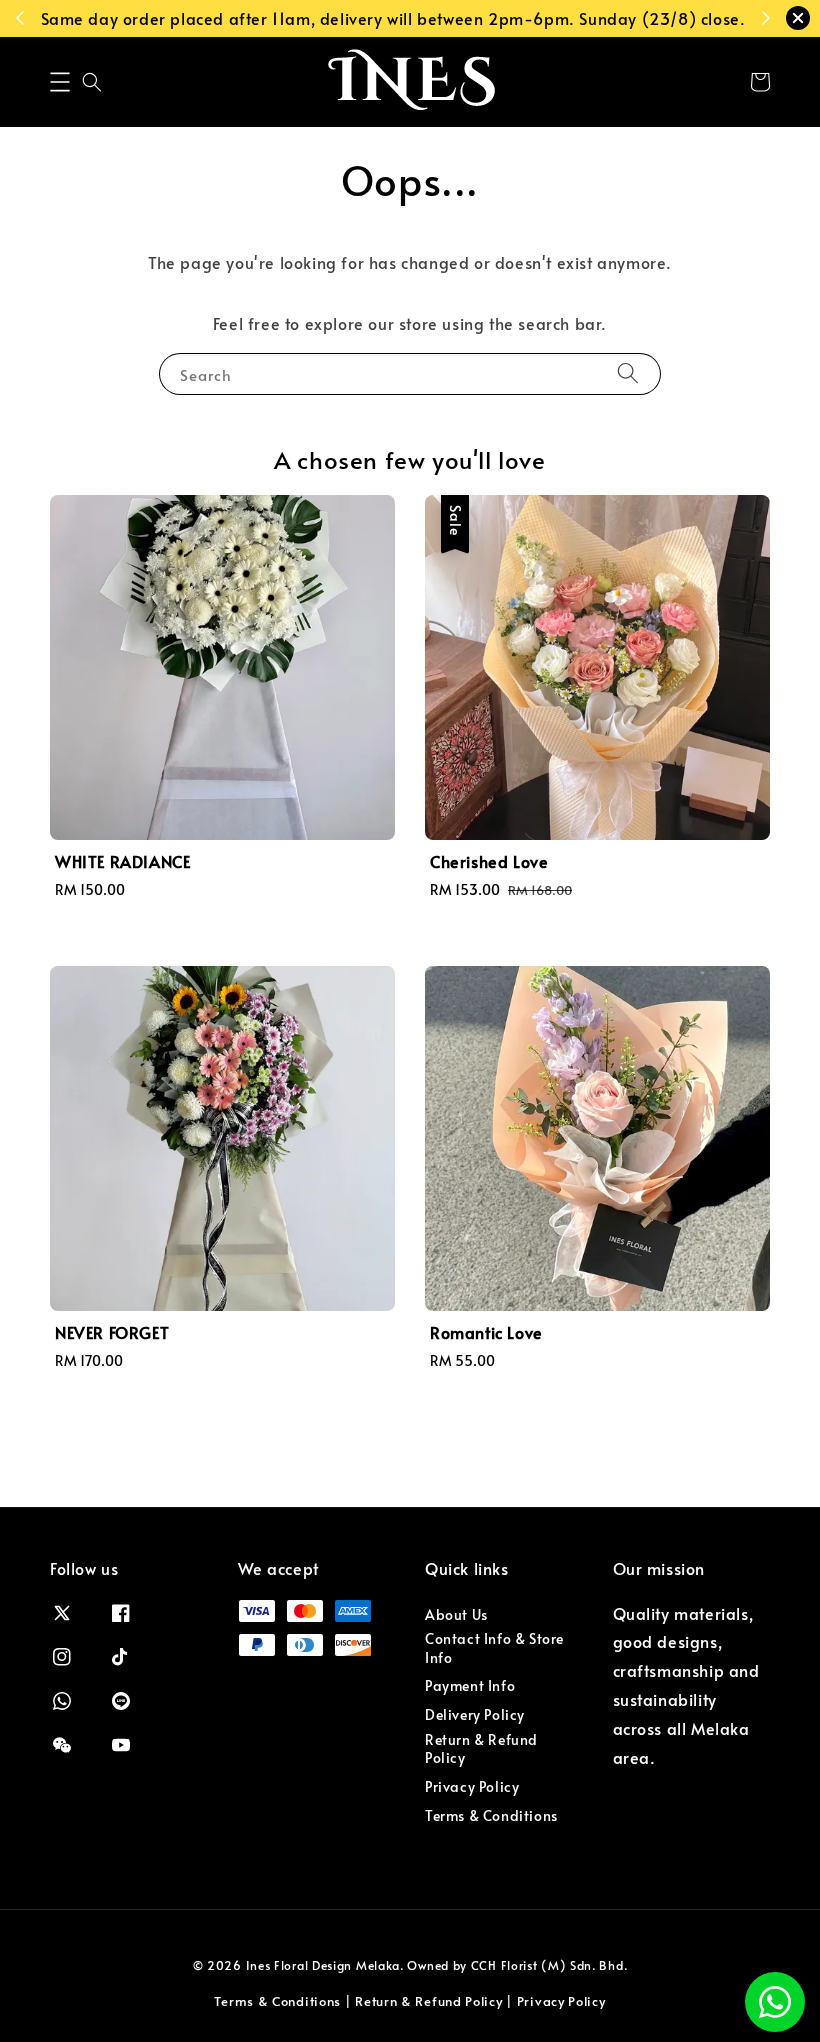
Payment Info (470, 1685)
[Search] (628, 373)
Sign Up (104, 18)
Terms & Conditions (491, 1815)
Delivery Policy (475, 1714)
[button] (60, 82)
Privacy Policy (472, 1786)
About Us (456, 1615)
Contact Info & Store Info (494, 1647)
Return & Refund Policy (481, 1748)
